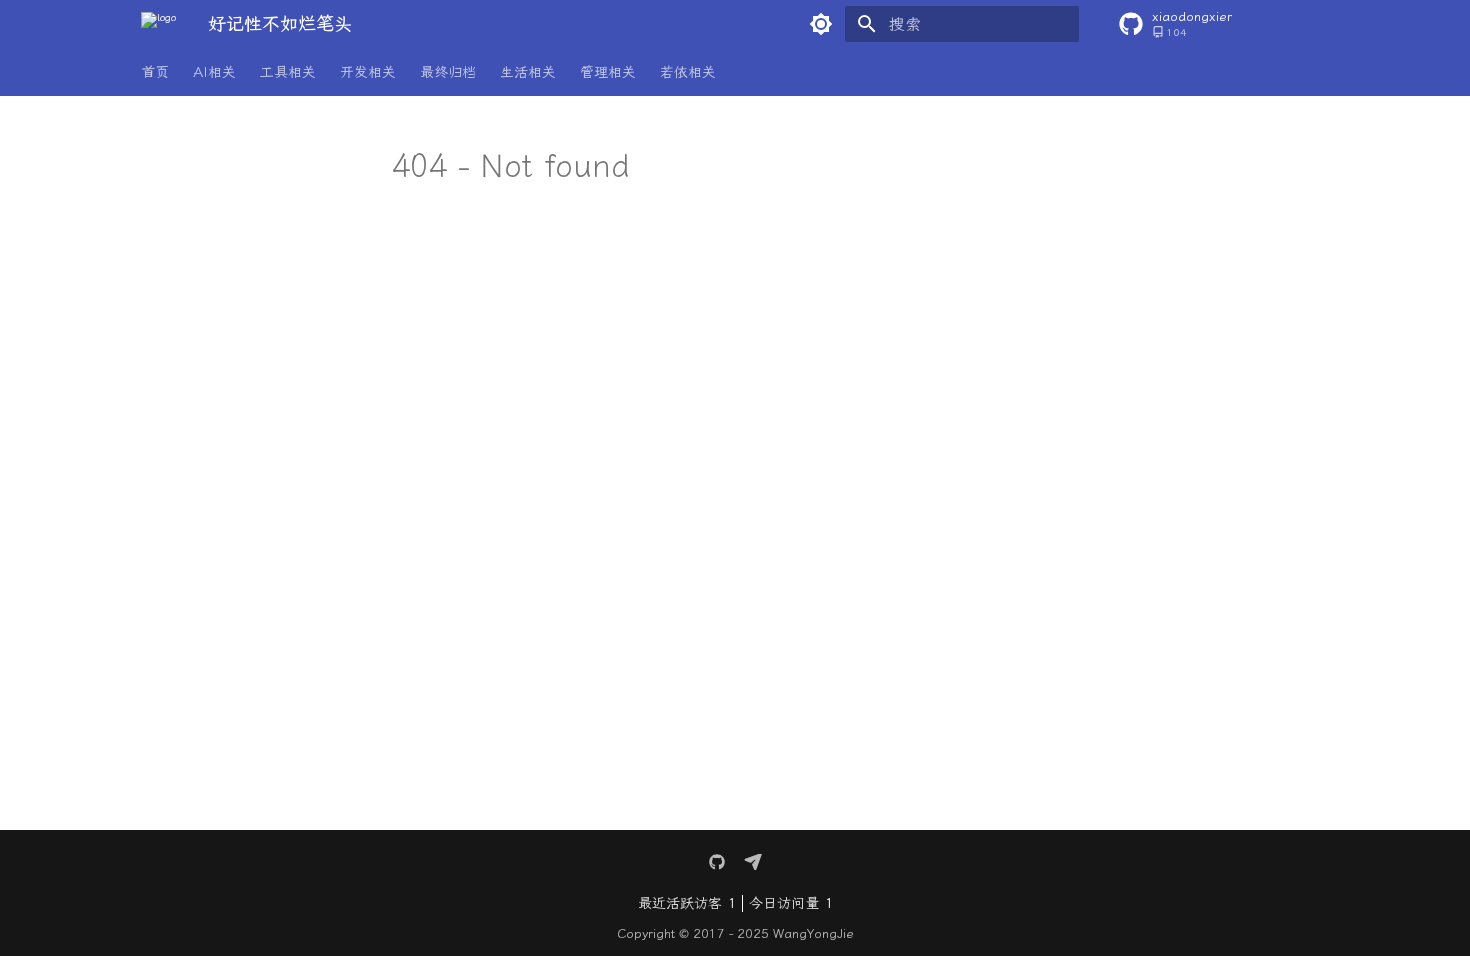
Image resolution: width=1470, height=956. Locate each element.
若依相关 (688, 72)
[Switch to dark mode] (821, 24)
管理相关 (608, 72)
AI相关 (214, 72)
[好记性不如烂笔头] (158, 24)
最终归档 (448, 72)
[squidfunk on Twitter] (717, 862)
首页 (155, 72)
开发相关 (368, 72)
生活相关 (528, 72)
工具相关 (288, 72)
